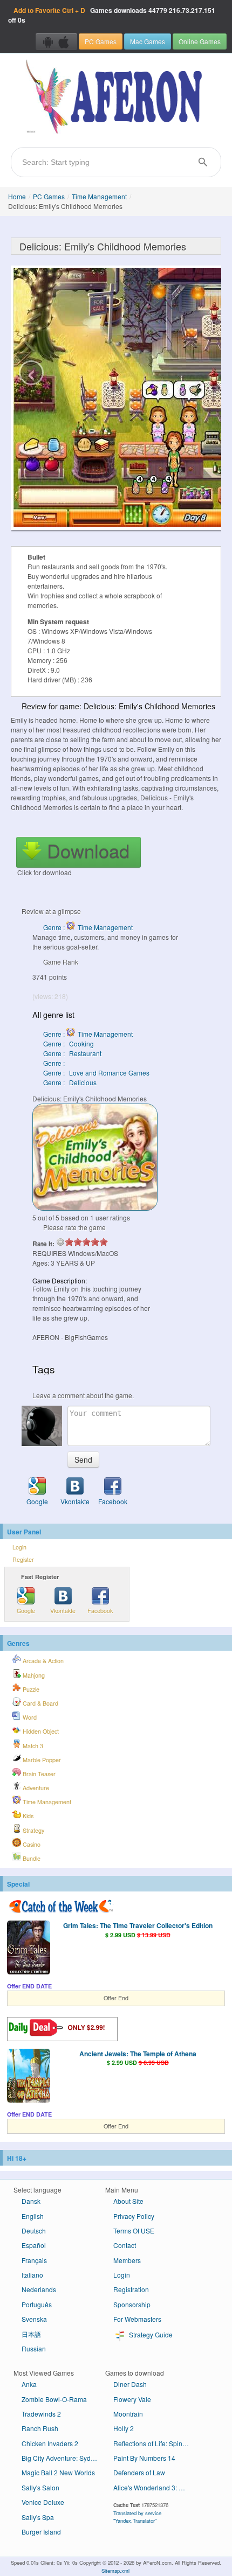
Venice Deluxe (43, 2502)
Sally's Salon (40, 2487)
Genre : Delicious (70, 1082)
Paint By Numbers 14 (144, 2458)
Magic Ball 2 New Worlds (58, 2472)
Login (19, 1547)
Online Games (200, 41)
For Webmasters (137, 2319)
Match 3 (32, 1746)
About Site (128, 2201)
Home (17, 196)
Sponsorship (132, 2304)
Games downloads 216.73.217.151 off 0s (112, 15)
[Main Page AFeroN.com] (116, 97)
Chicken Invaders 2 (50, 2443)
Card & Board (40, 1703)
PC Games (101, 41)
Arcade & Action (42, 1661)
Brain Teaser (38, 1774)
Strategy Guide (150, 2334)
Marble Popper (41, 1760)
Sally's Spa (38, 2517)
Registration (131, 2289)
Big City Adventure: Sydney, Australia (63, 2458)
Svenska (34, 2319)
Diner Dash (130, 2384)
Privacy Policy (134, 2216)
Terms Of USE (134, 2231)
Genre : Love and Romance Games (96, 1073)
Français (34, 2260)
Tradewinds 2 (41, 2414)
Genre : (55, 1063)
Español (34, 2245)
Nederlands (39, 2289)
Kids (27, 1816)
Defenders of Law (139, 2472)
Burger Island (41, 2532)
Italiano (32, 2275)
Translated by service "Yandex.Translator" (137, 2517)
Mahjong (33, 1675)
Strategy (33, 1830)
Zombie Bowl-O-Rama (54, 2399)
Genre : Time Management (88, 927)
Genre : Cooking (69, 1043)
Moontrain (128, 2414)
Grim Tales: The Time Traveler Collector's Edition (138, 1925)
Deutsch (34, 2231)
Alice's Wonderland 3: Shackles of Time (155, 2487)
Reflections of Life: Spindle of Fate (155, 2443)
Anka (29, 2384)
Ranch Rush (40, 2428)
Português (37, 2304)
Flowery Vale (132, 2399)
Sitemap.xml (115, 2571)
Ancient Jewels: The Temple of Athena (138, 2054)
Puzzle (30, 1689)
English (33, 2216)
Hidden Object (40, 1731)
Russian (34, 2348)
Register (23, 1559)
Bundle (31, 1858)
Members (127, 2260)
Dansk (31, 2201)
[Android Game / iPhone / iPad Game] (56, 41)
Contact (125, 2245)
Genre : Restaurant (72, 1053)
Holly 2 (124, 2428)
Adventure (35, 1788)
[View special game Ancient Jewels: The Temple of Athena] (29, 2077)
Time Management (99, 196)
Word (29, 1717)
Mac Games (148, 41)
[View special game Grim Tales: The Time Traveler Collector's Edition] (29, 1949)
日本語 (31, 2334)
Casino (31, 1844)
